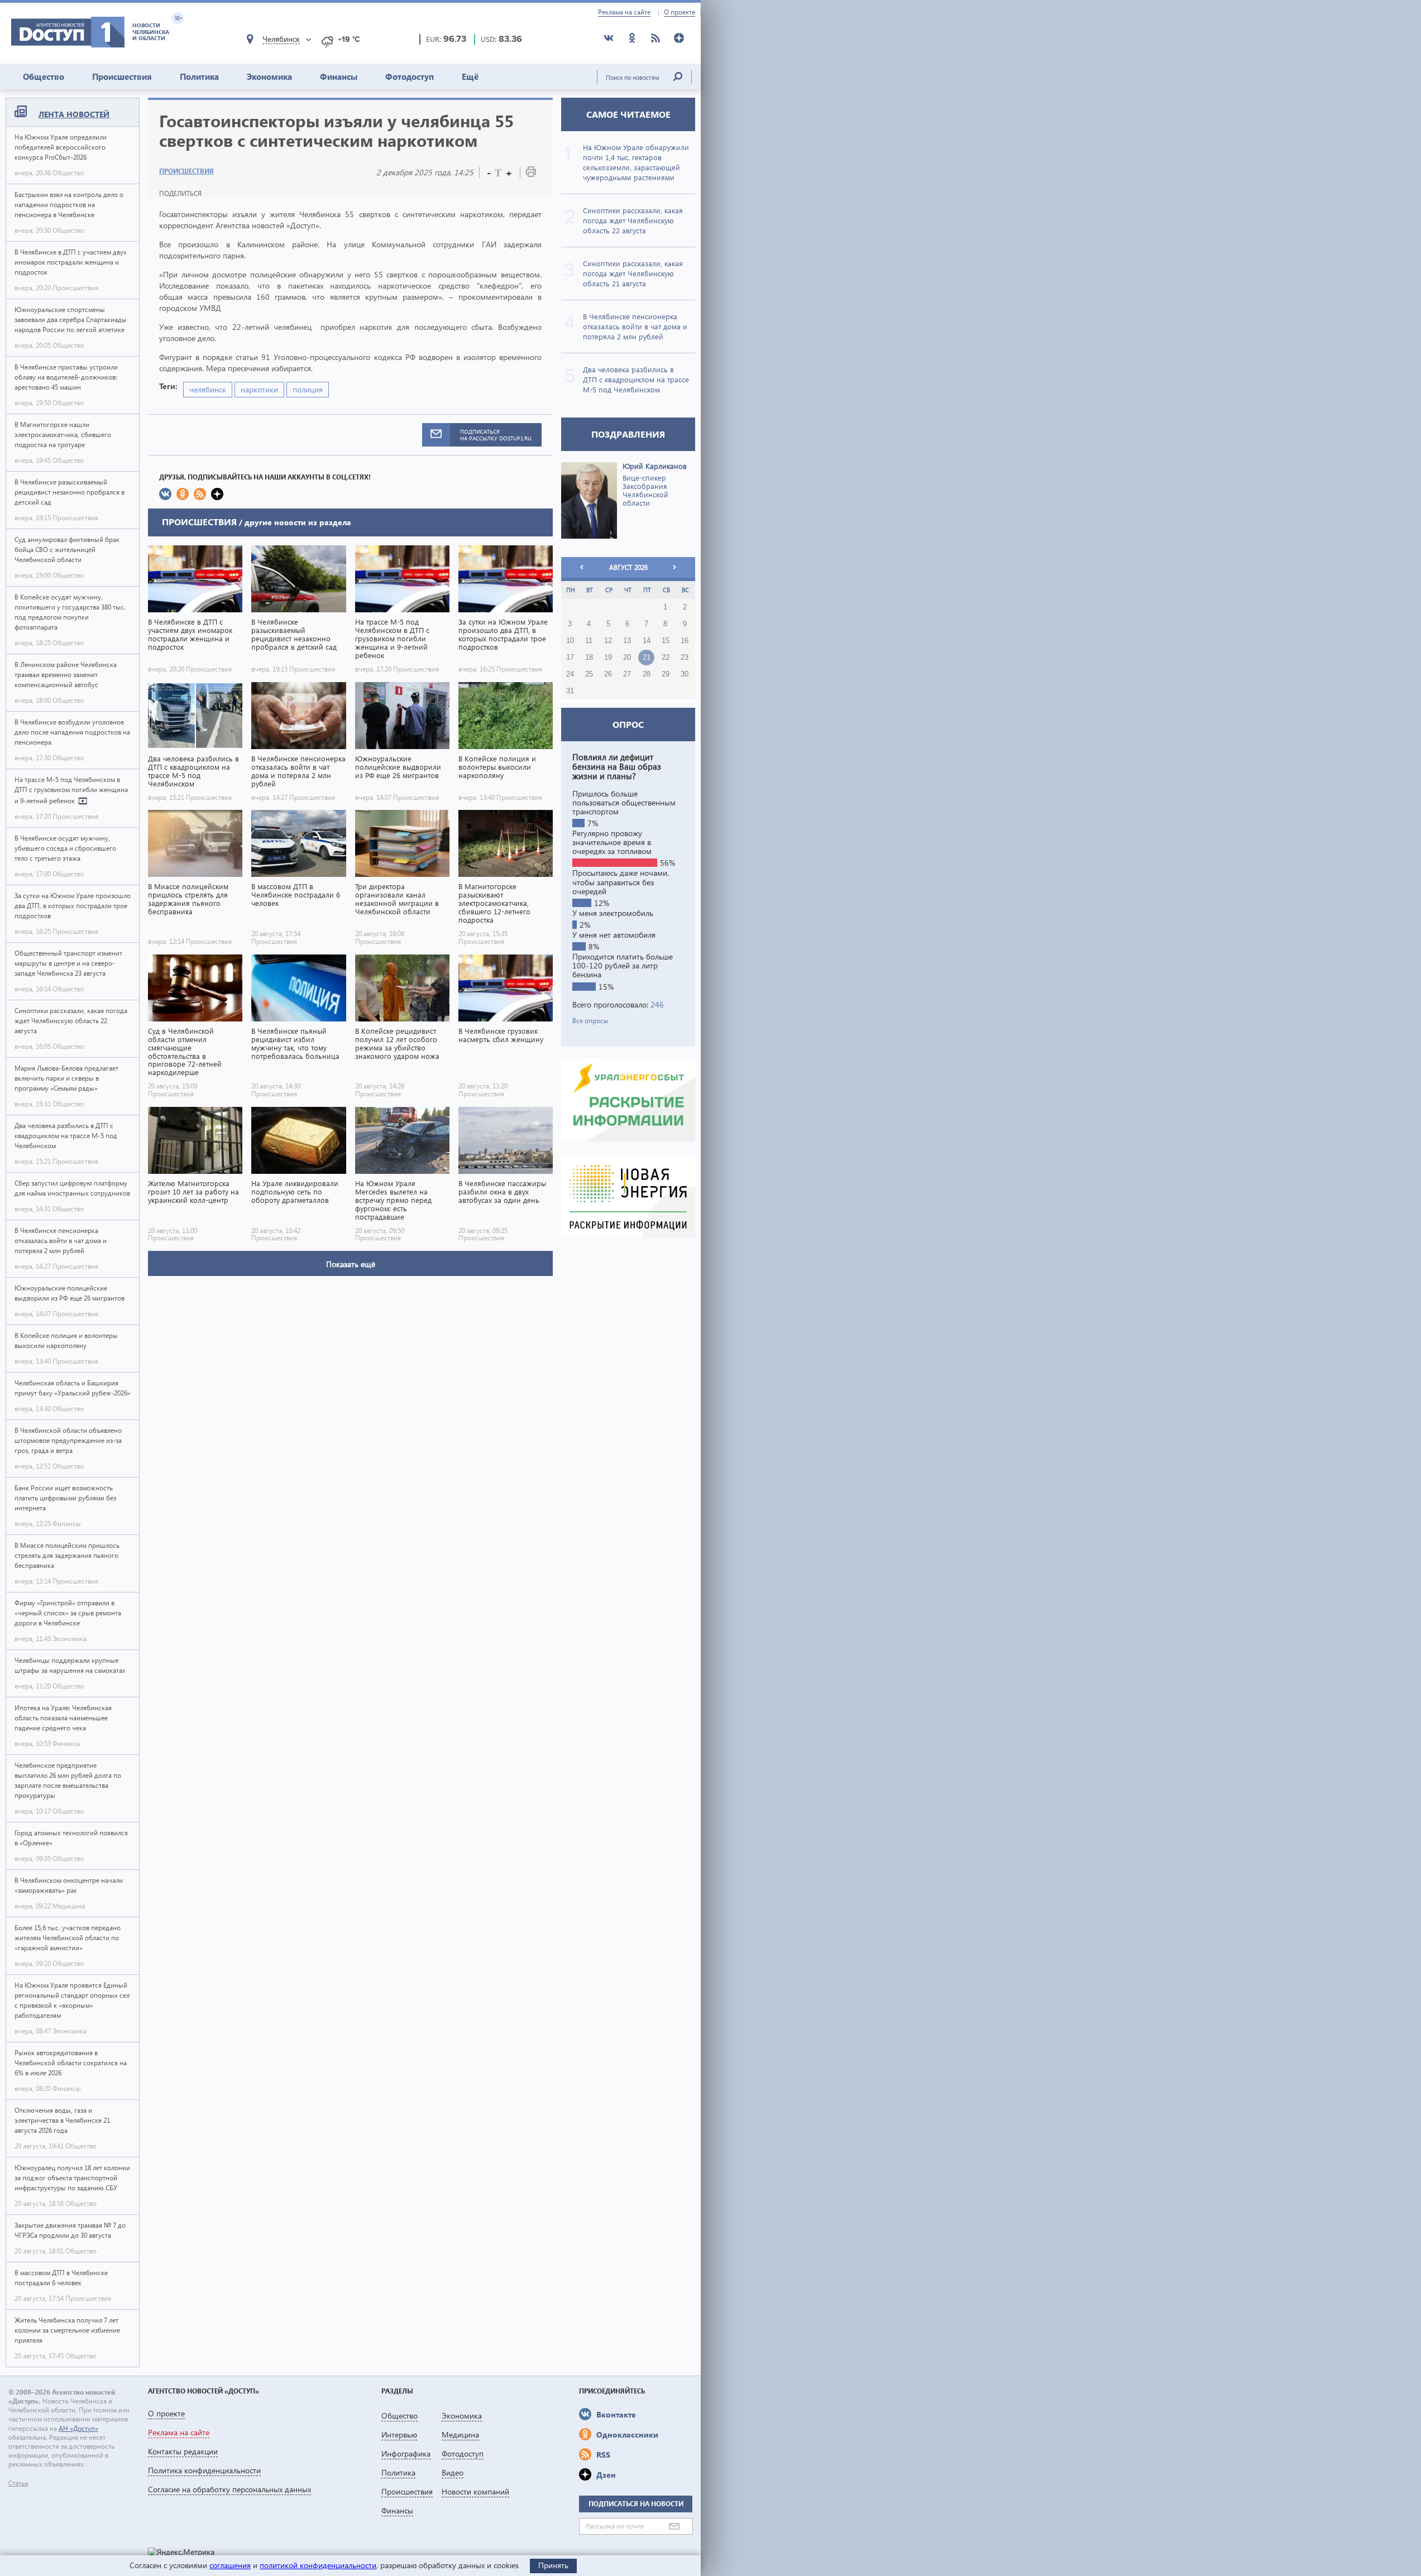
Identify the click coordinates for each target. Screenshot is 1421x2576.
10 (570, 641)
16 (685, 641)
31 (570, 691)
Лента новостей (74, 114)
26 (608, 674)
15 (666, 641)
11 (589, 641)
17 (570, 658)
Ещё (470, 76)
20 (627, 658)
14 (647, 641)
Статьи (18, 2483)
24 (570, 674)
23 (685, 658)
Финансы (339, 76)
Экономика (269, 76)
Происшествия (122, 76)
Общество (44, 76)
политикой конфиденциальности (318, 2565)
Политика (199, 76)
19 (608, 658)
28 (647, 674)
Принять (553, 2565)
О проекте (680, 12)
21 (647, 658)
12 (608, 641)
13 (627, 641)
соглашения (230, 2565)
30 (685, 674)
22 (666, 658)
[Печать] (531, 174)
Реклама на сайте (624, 12)
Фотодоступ (410, 76)
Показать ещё (351, 1264)
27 (627, 674)
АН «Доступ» (78, 2428)
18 (589, 658)
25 (589, 674)
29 (666, 674)
